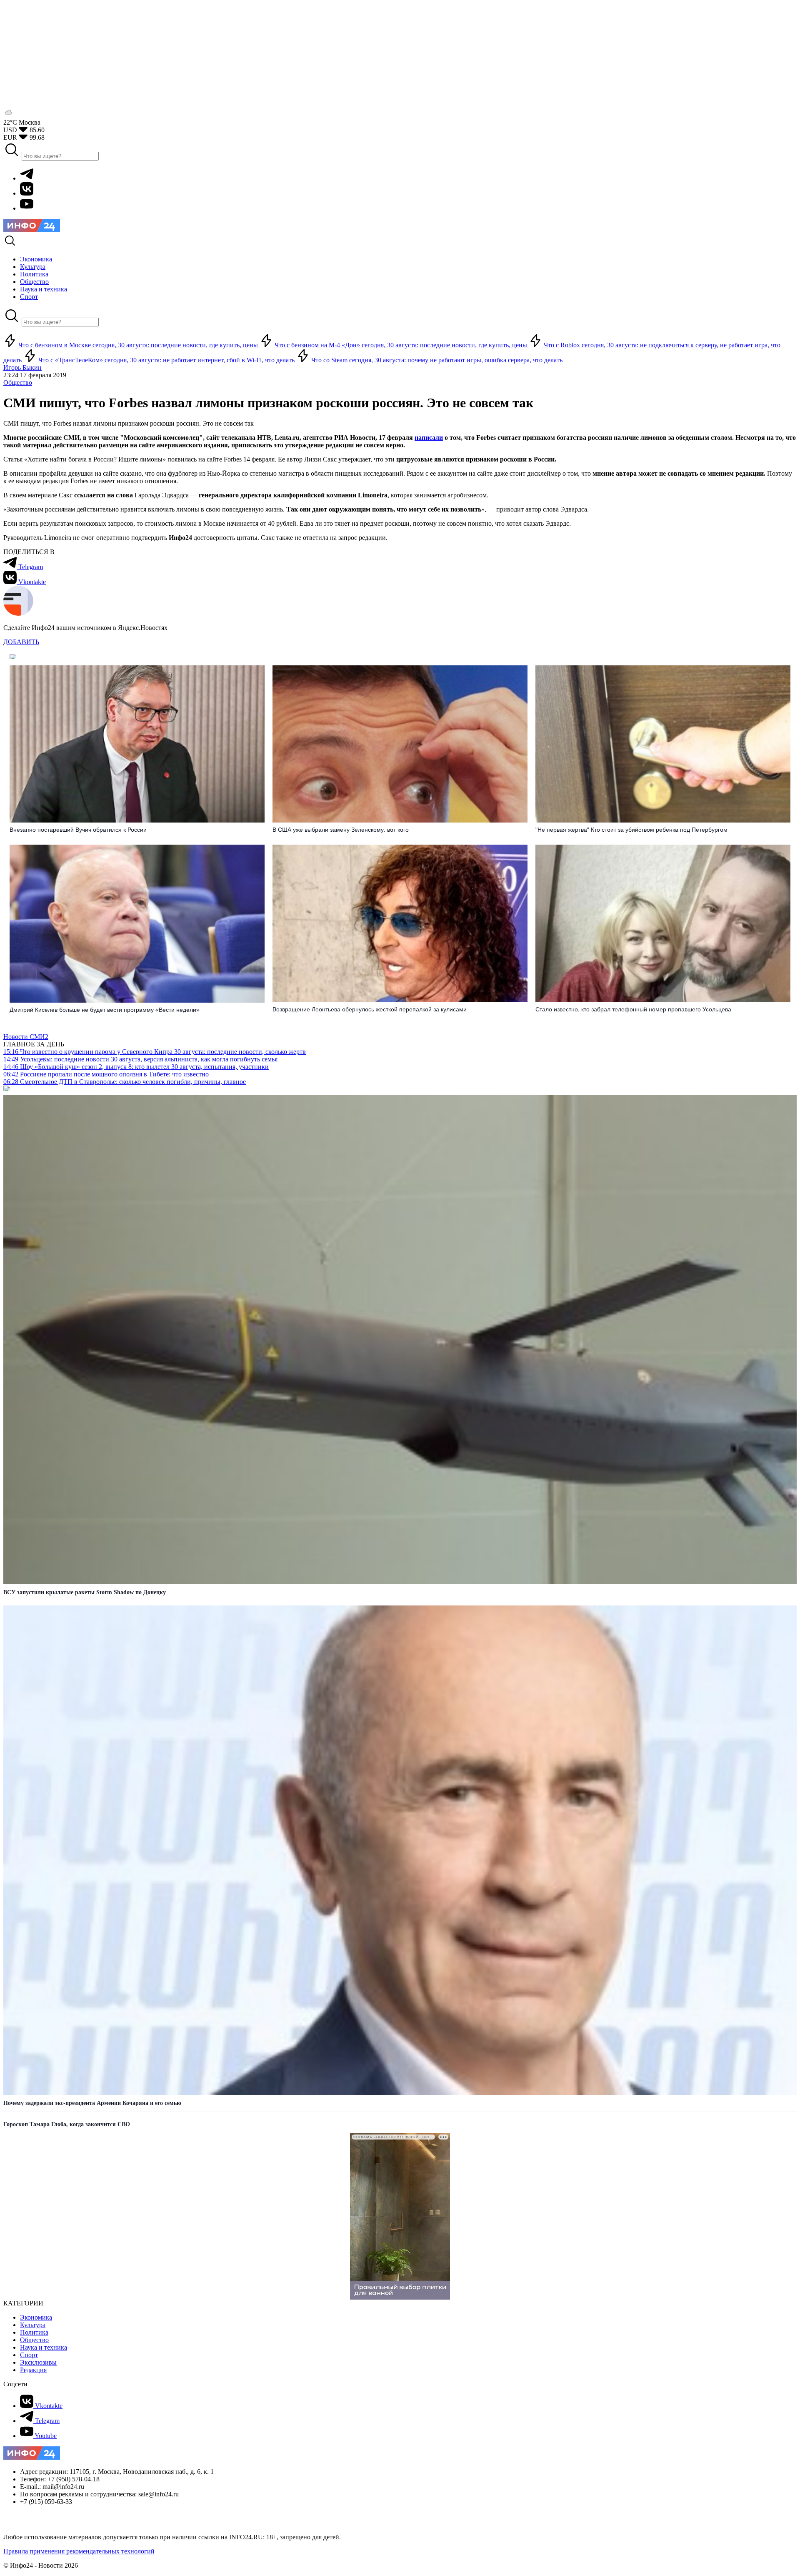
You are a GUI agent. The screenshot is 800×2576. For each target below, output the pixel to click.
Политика (34, 2332)
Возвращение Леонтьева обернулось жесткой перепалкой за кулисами (370, 1009)
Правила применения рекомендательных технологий (79, 2551)
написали (429, 438)
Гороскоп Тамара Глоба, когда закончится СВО (67, 2124)
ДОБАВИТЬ (21, 642)
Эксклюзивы (38, 2362)
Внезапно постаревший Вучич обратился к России (78, 830)
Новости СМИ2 (26, 1037)
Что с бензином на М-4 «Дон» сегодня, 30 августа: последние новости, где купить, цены (401, 345)
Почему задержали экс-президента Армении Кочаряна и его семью (92, 2103)
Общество (18, 383)
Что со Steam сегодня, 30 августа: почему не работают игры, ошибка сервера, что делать (436, 360)
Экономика (36, 2317)
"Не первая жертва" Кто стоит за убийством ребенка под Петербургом (631, 830)
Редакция (33, 2370)
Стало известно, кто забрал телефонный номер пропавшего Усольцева (633, 1009)
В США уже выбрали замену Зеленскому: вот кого (341, 830)
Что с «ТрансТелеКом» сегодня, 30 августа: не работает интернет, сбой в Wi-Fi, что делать (166, 360)
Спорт (29, 2355)
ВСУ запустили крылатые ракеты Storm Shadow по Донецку (85, 1592)
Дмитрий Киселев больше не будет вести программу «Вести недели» (105, 1010)
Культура (33, 2325)
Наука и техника (44, 2347)
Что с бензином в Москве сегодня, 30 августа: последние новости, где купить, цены (138, 345)
